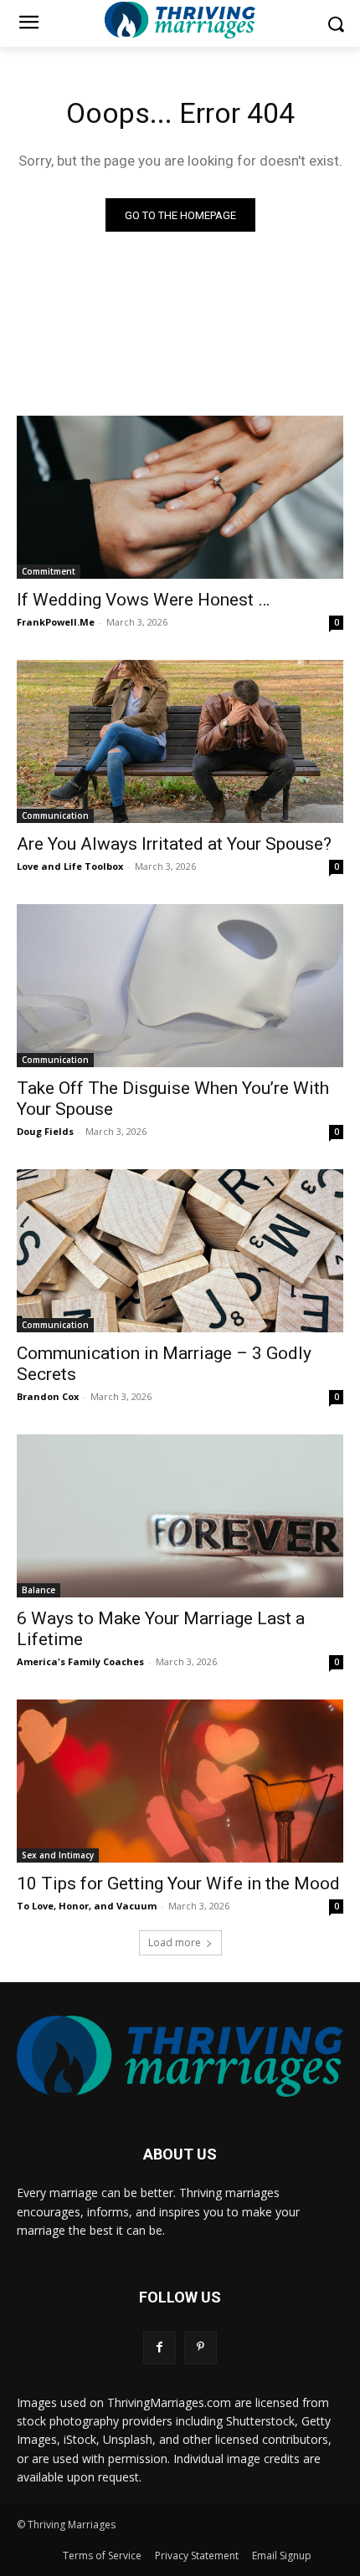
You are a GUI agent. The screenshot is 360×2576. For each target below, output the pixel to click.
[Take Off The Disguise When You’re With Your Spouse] (180, 986)
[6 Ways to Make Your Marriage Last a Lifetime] (180, 1516)
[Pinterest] (201, 2347)
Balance (39, 1590)
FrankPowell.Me (56, 622)
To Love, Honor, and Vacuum (87, 1906)
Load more (175, 1942)
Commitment (49, 571)
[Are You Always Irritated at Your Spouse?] (180, 741)
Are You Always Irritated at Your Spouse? (174, 844)
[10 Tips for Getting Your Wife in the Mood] (180, 1781)
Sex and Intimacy (58, 1855)
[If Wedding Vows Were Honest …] (180, 497)
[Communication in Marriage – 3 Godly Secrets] (180, 1251)
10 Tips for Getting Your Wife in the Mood (178, 1883)
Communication (55, 815)
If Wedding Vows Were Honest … (143, 600)
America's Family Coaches (80, 1661)
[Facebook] (159, 2347)
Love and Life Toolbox (70, 866)
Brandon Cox (48, 1396)
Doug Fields (45, 1131)
